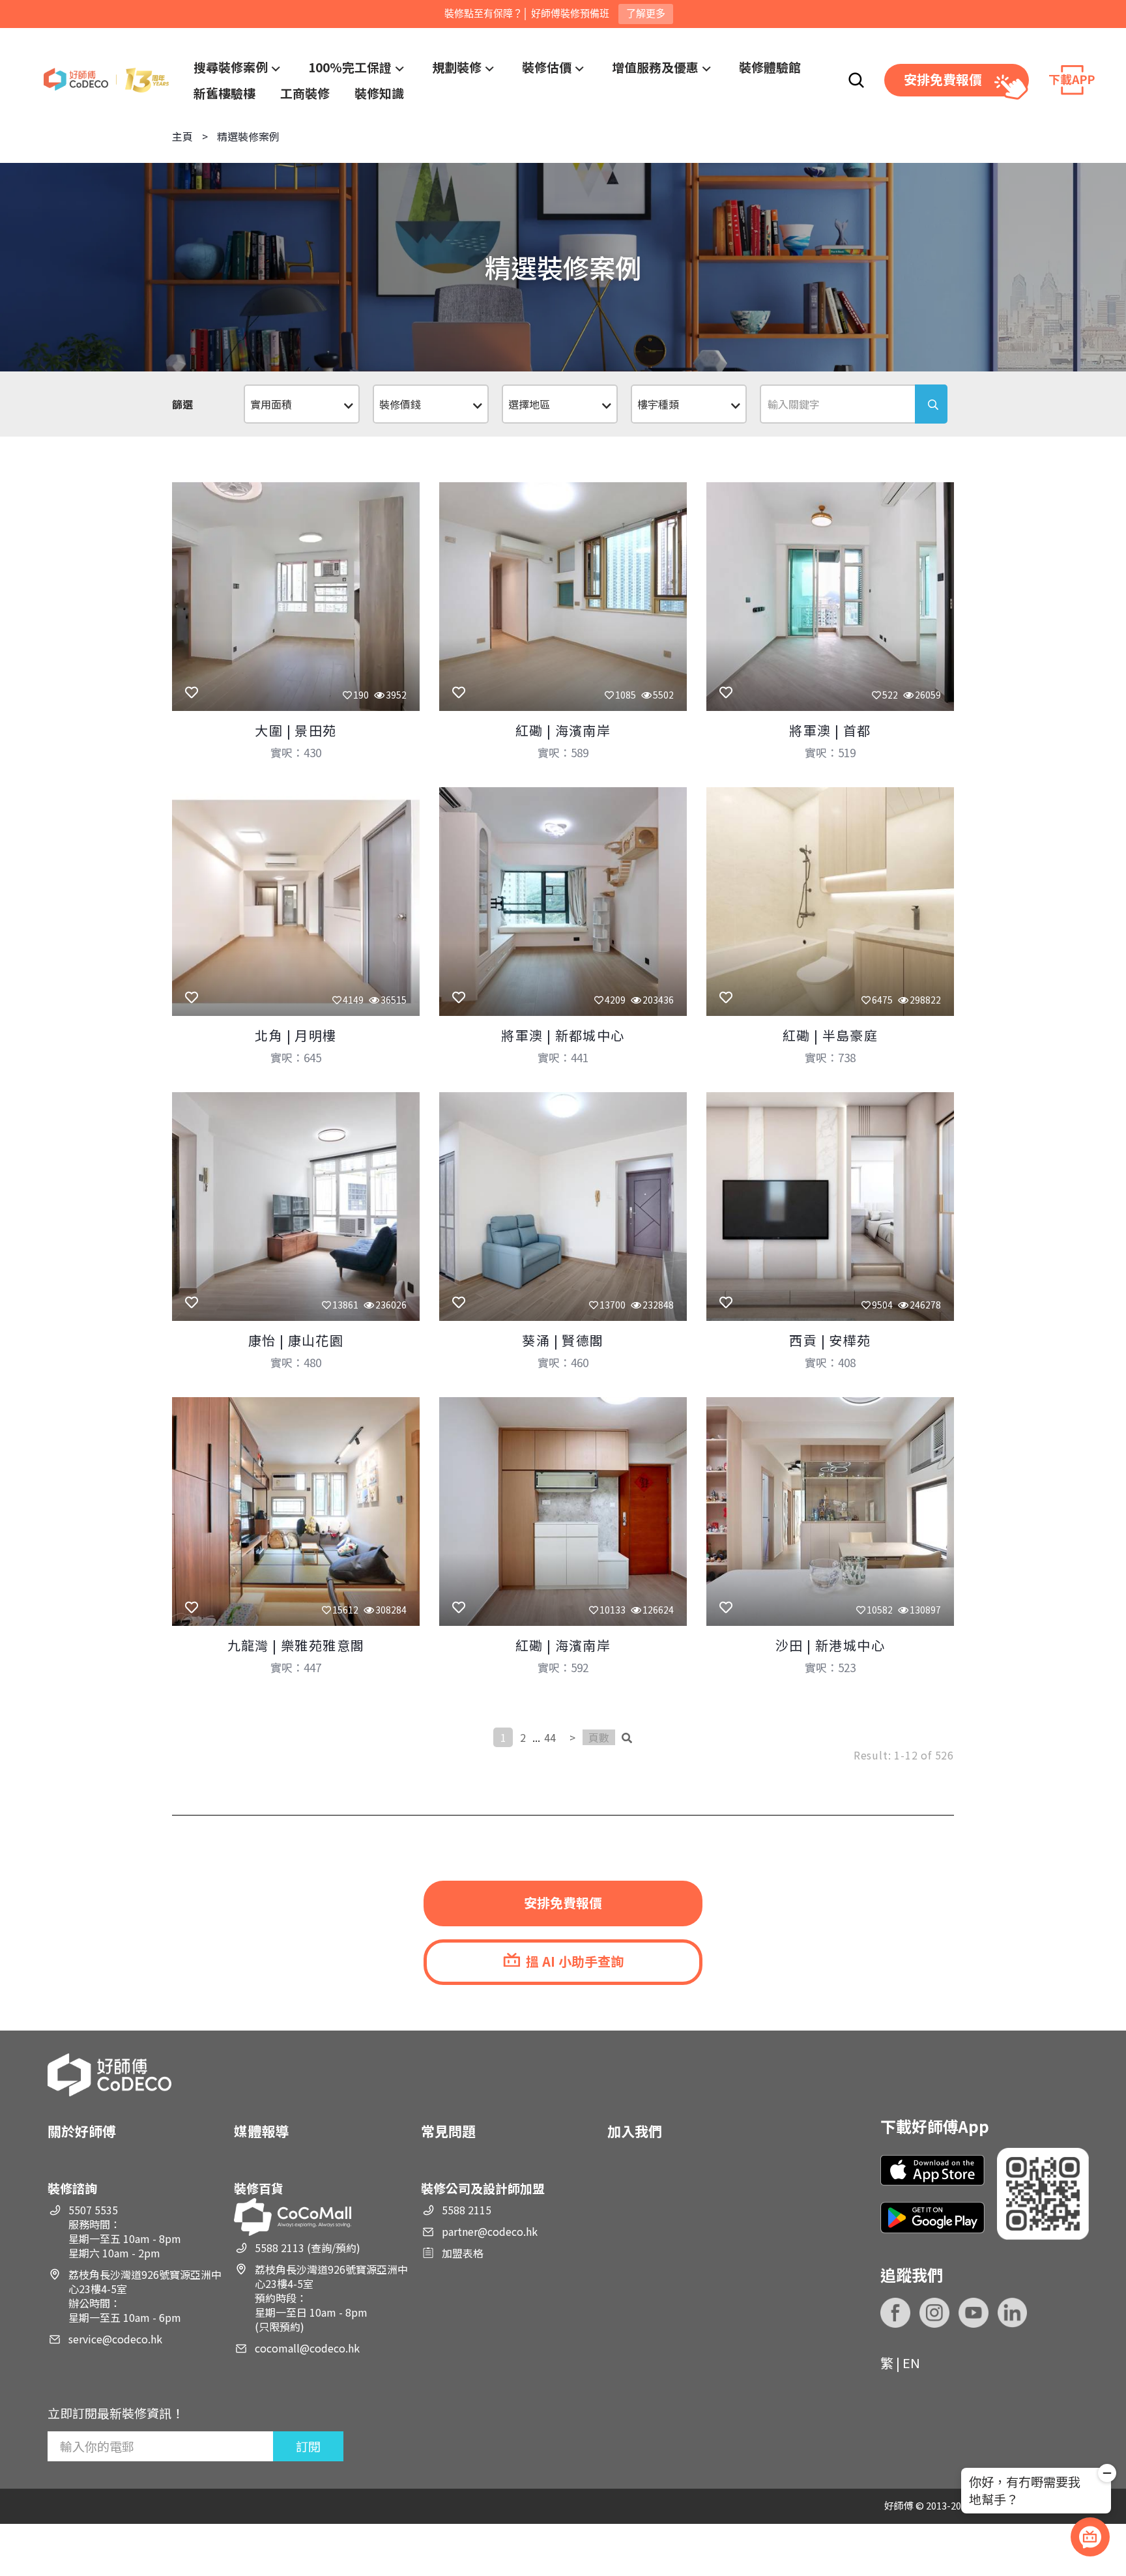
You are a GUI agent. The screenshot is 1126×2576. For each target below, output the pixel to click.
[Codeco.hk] (106, 80)
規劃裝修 (457, 67)
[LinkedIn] (1013, 2313)
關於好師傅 (82, 2131)
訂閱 (308, 2446)
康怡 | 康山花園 (296, 1340)
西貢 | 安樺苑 (830, 1340)
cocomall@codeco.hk (307, 2348)
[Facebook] (895, 2313)
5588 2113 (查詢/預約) (308, 2248)
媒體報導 (261, 2131)
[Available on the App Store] (932, 2170)
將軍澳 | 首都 (830, 730)
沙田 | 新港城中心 (830, 1645)
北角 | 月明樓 (296, 1035)
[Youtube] (974, 2313)
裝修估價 (547, 67)
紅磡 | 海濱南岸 (563, 730)
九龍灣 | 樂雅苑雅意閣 (296, 1645)
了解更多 (646, 13)
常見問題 (448, 2131)
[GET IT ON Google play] (932, 2217)
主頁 (182, 136)
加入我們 (635, 2131)
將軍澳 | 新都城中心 (563, 1035)
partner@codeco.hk (490, 2231)
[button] (1107, 2475)
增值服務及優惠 (655, 67)
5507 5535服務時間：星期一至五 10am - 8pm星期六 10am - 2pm (125, 2231)
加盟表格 (463, 2253)
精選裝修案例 (248, 136)
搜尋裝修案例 (231, 67)
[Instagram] (934, 2313)
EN (911, 2363)
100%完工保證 (350, 67)
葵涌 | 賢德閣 (563, 1340)
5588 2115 (467, 2210)
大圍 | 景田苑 (296, 730)
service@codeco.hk (115, 2339)
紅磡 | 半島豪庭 (830, 1035)
